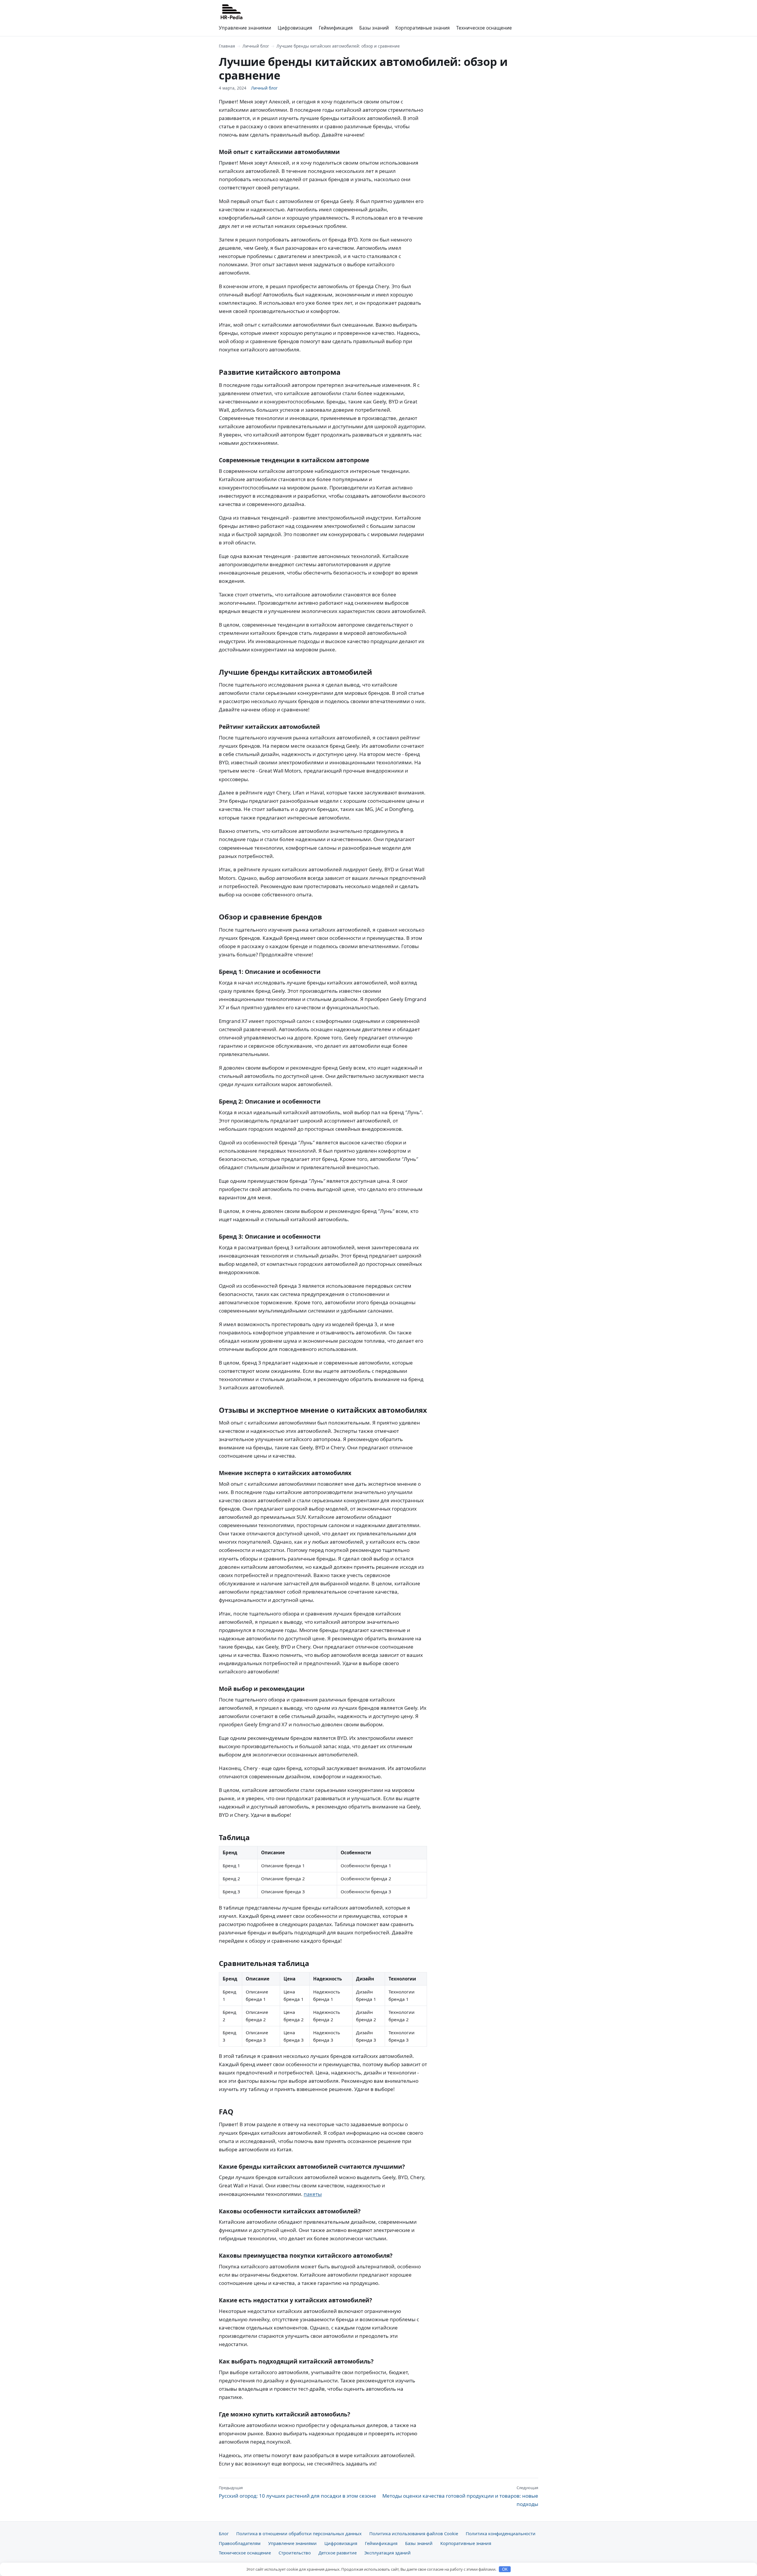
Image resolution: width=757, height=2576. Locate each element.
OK (505, 2569)
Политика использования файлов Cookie (414, 2533)
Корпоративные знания (423, 28)
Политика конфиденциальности (501, 2533)
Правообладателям (240, 2543)
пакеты (313, 2194)
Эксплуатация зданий (388, 2553)
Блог (224, 2533)
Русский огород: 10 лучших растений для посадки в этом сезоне (297, 2492)
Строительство (295, 2553)
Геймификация (336, 28)
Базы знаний (374, 28)
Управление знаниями (245, 28)
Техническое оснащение (484, 28)
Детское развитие (338, 2553)
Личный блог (256, 46)
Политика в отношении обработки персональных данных (299, 2533)
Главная (227, 46)
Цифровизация (295, 28)
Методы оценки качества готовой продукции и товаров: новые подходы (460, 2496)
